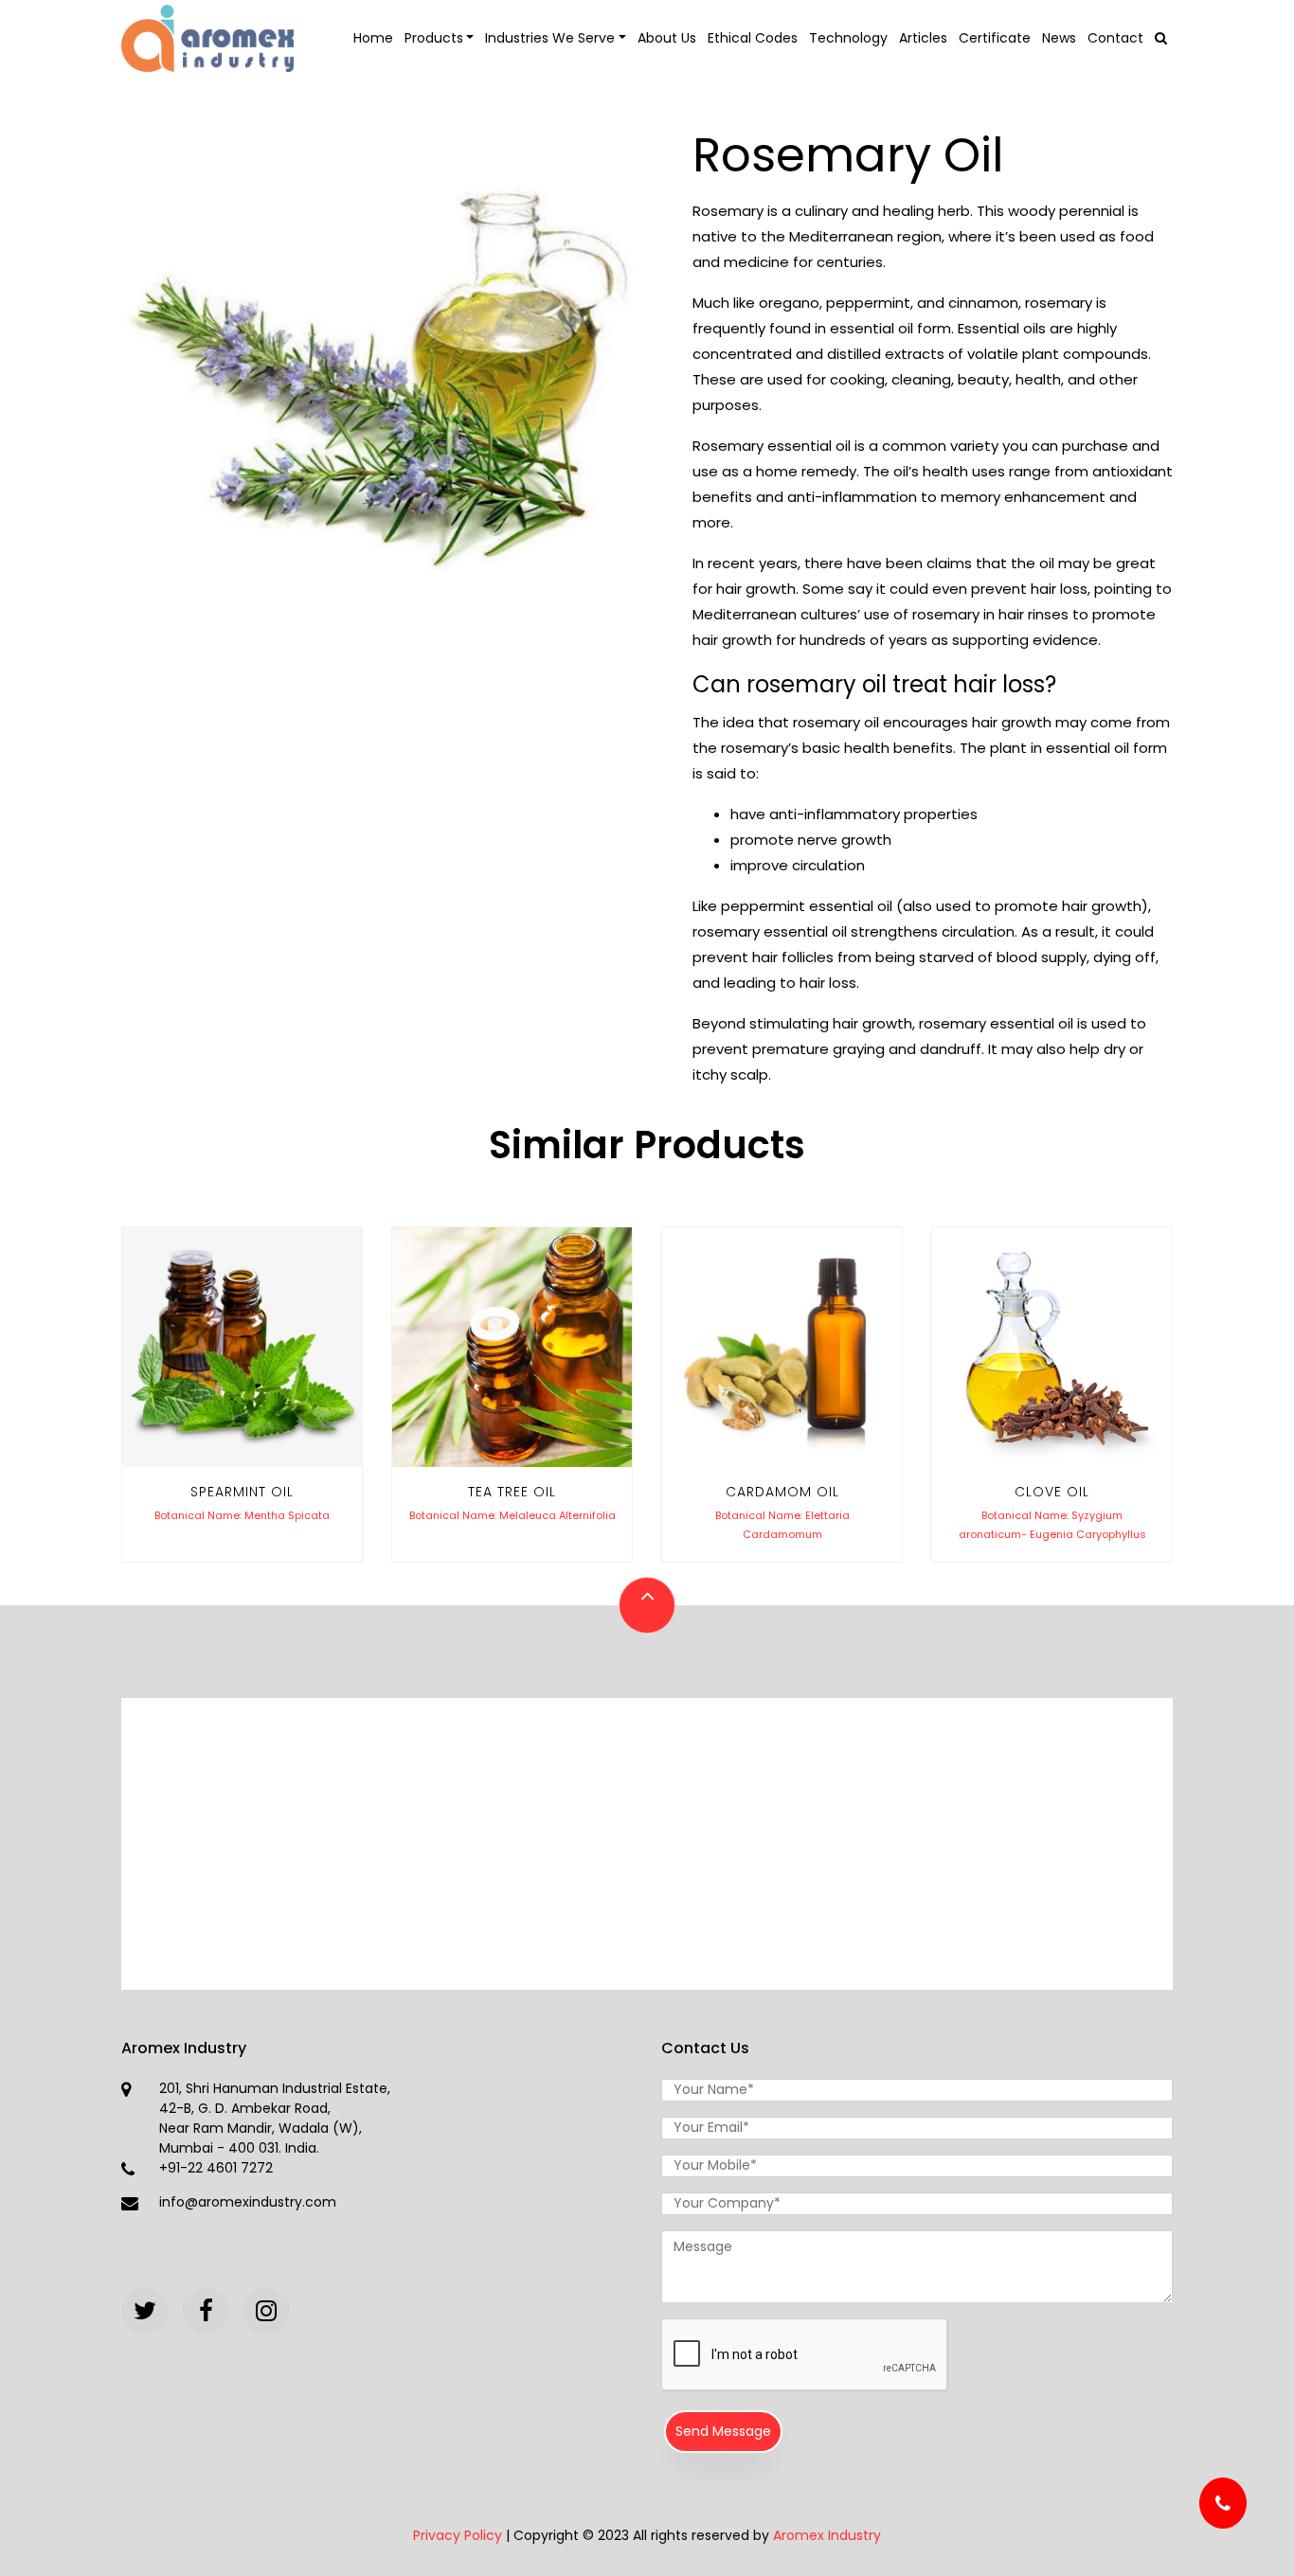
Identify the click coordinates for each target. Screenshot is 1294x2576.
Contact (1115, 38)
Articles (923, 38)
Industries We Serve (550, 38)
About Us (667, 38)
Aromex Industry (827, 2535)
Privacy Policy (458, 2535)
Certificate (995, 38)
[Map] (647, 1840)
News (1059, 38)
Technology (848, 38)
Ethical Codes (753, 38)
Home (373, 38)
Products (434, 38)
